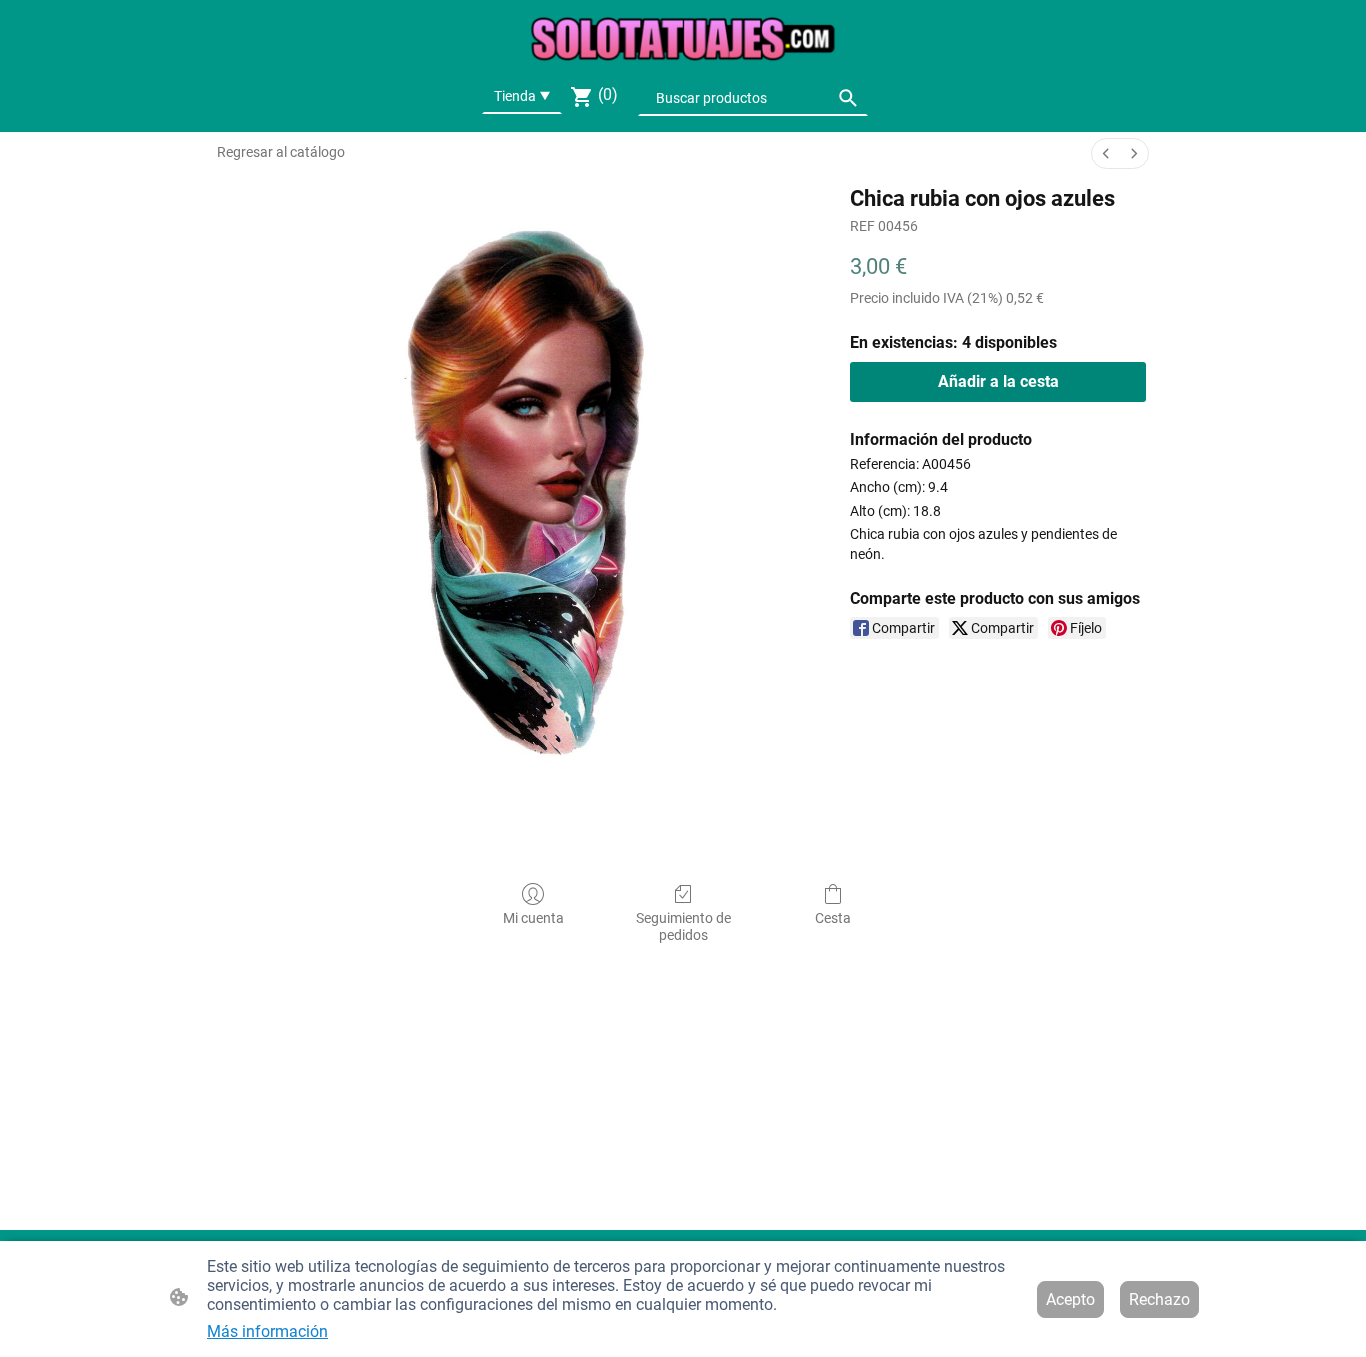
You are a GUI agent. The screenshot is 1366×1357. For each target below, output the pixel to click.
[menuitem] (1106, 153)
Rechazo (1159, 1299)
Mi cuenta (533, 918)
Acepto (1070, 1299)
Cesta (833, 918)
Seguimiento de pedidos (683, 926)
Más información (267, 1331)
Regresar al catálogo (281, 152)
